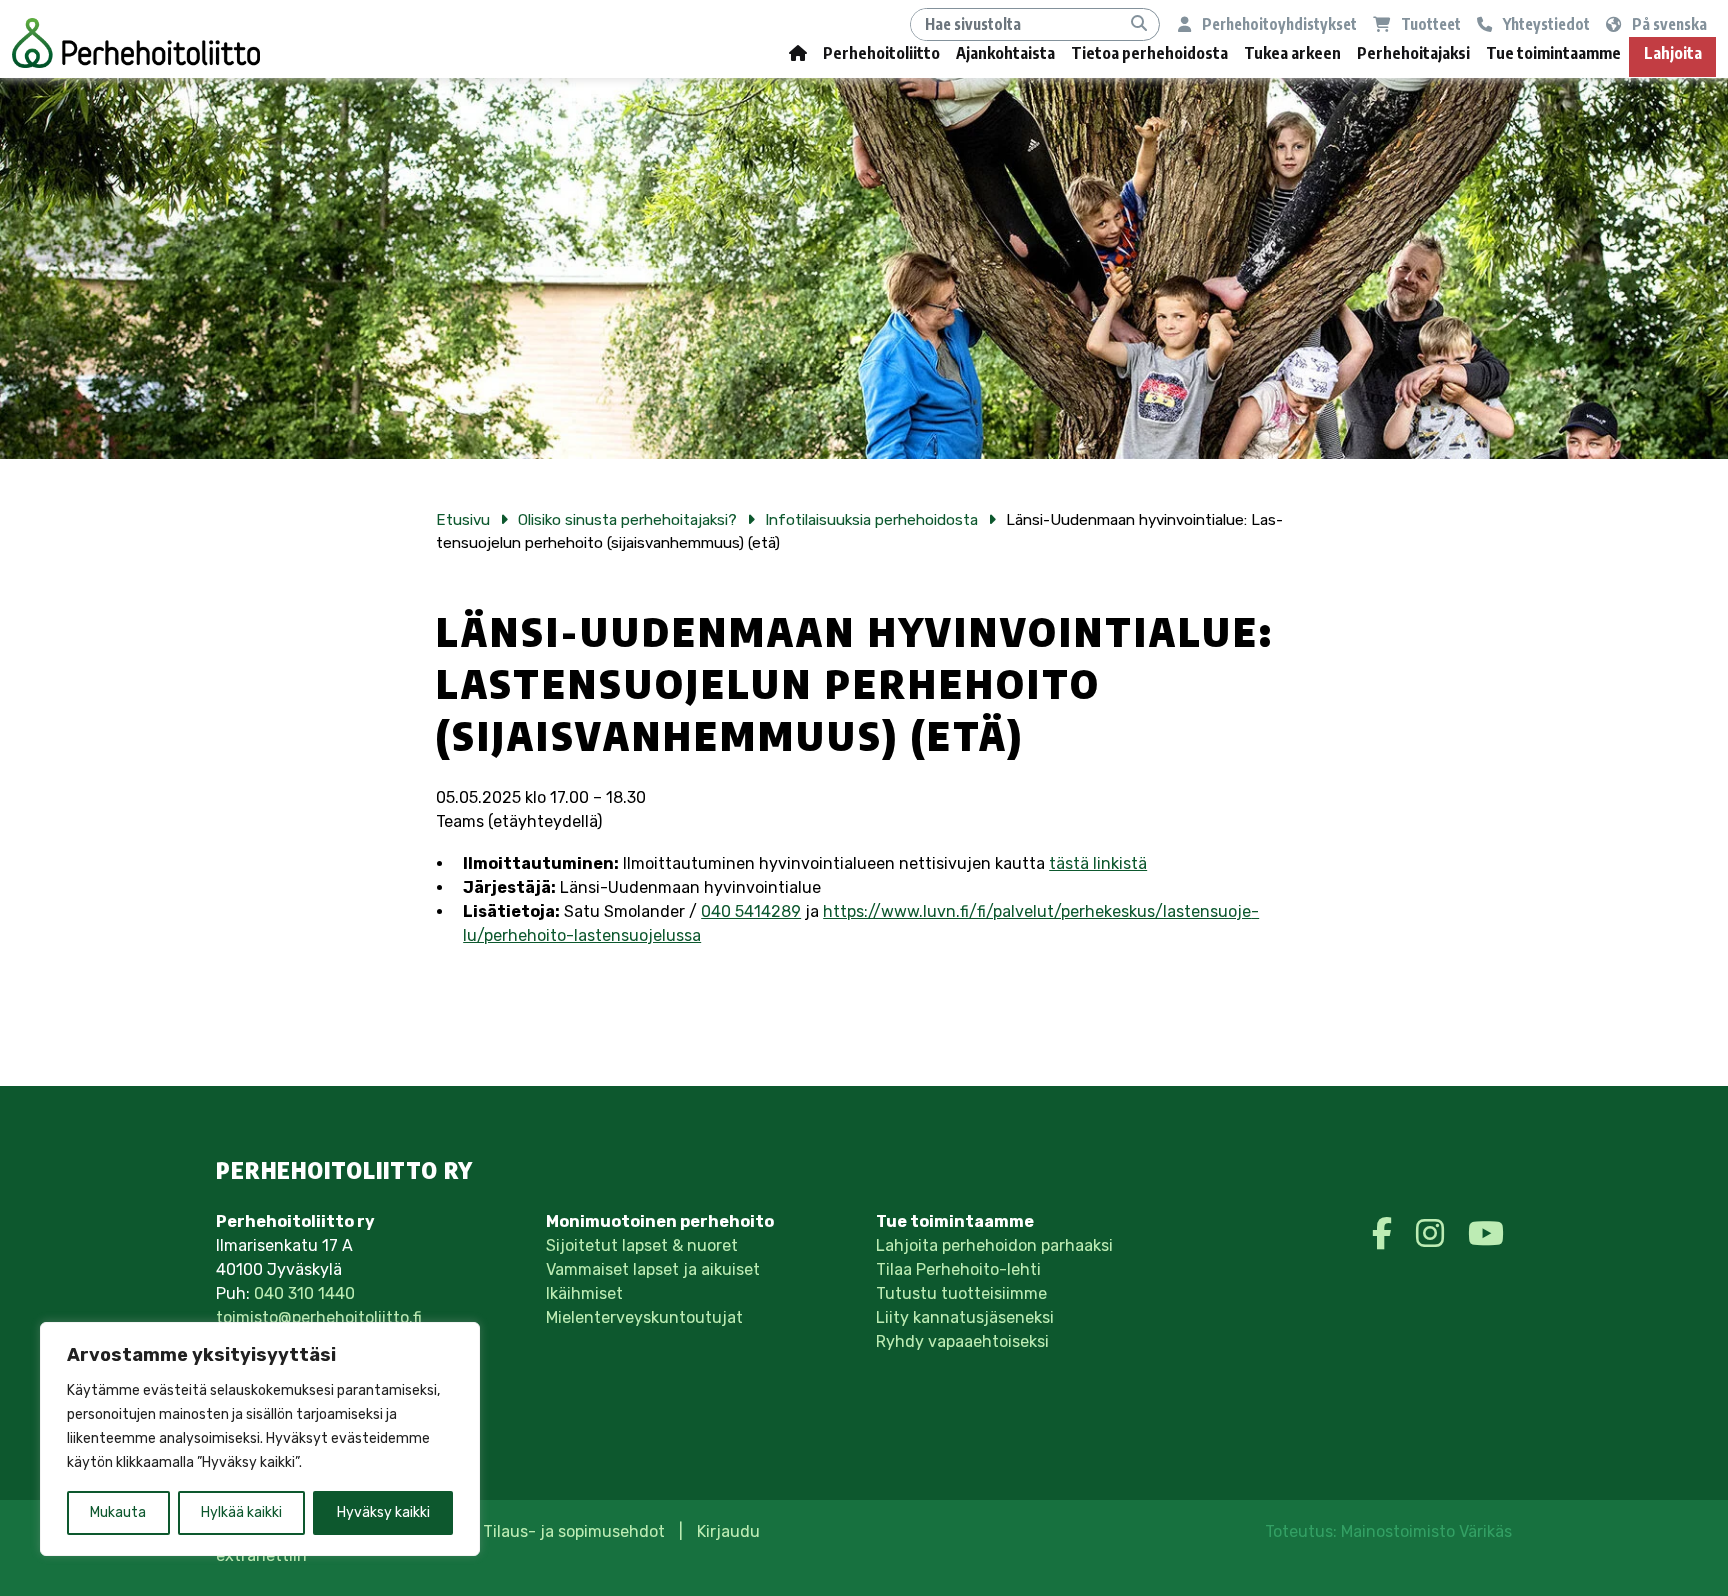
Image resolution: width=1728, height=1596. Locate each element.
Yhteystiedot (1545, 23)
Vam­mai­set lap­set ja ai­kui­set (653, 1269)
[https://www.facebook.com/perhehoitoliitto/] (1386, 1234)
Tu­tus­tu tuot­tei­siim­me (961, 1293)
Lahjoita (1673, 53)
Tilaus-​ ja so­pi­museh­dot (574, 1531)
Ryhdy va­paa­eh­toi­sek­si (962, 1341)
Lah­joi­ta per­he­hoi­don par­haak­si (994, 1245)
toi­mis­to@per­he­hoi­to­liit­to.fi (319, 1317)
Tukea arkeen (1292, 53)
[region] (260, 1439)
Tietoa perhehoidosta (1149, 53)
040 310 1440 (304, 1293)
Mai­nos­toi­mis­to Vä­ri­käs (1426, 1531)
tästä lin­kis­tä (1098, 863)
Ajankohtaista (1005, 53)
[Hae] (1139, 24)
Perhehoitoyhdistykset (1278, 23)
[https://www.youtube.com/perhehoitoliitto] (1486, 1234)
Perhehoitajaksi (1413, 53)
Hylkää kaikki (241, 1512)
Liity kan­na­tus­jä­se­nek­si (965, 1317)
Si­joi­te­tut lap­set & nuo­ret (642, 1245)
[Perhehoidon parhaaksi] (136, 43)
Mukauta (118, 1512)
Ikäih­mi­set (584, 1293)
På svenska (1668, 23)
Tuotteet (1429, 23)
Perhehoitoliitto (881, 53)
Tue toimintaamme (1553, 53)
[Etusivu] (798, 57)
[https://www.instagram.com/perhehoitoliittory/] (1434, 1234)
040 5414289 (751, 911)
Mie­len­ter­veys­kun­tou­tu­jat (644, 1317)
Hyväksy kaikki (383, 1512)
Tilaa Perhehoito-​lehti (958, 1269)
